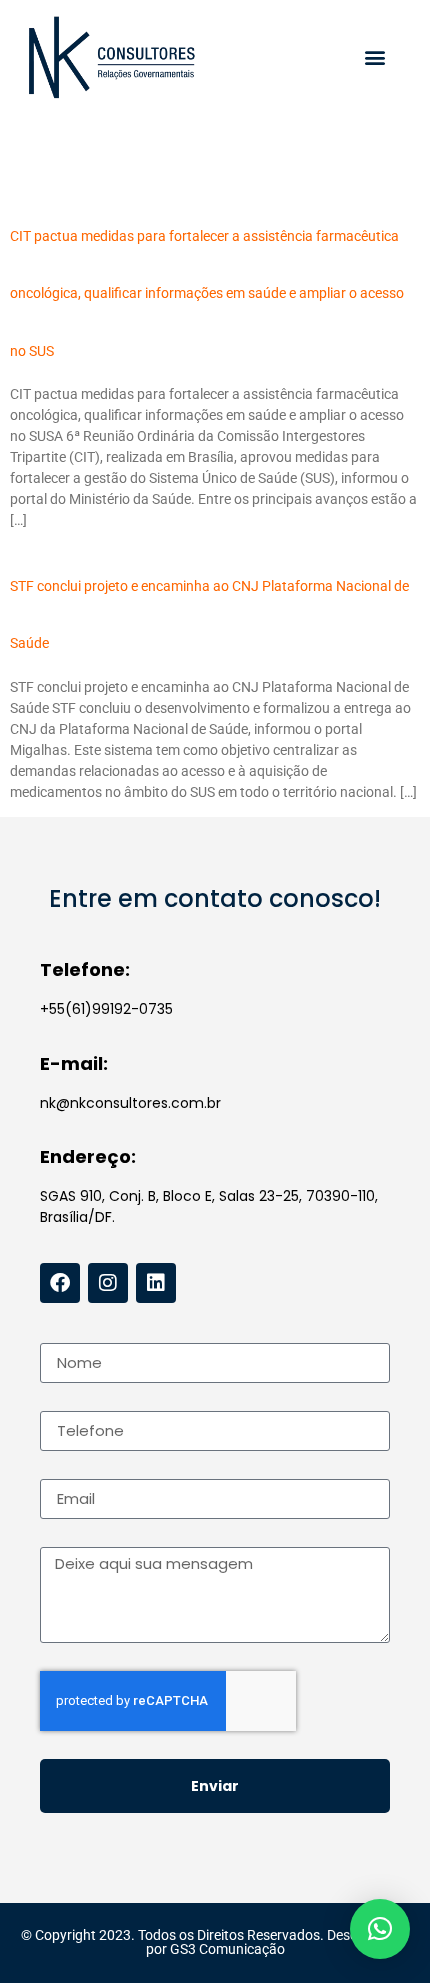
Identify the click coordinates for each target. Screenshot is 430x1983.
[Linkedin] (156, 1283)
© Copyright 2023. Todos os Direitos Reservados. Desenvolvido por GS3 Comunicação (215, 1942)
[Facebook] (60, 1283)
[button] (374, 57)
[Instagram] (108, 1283)
